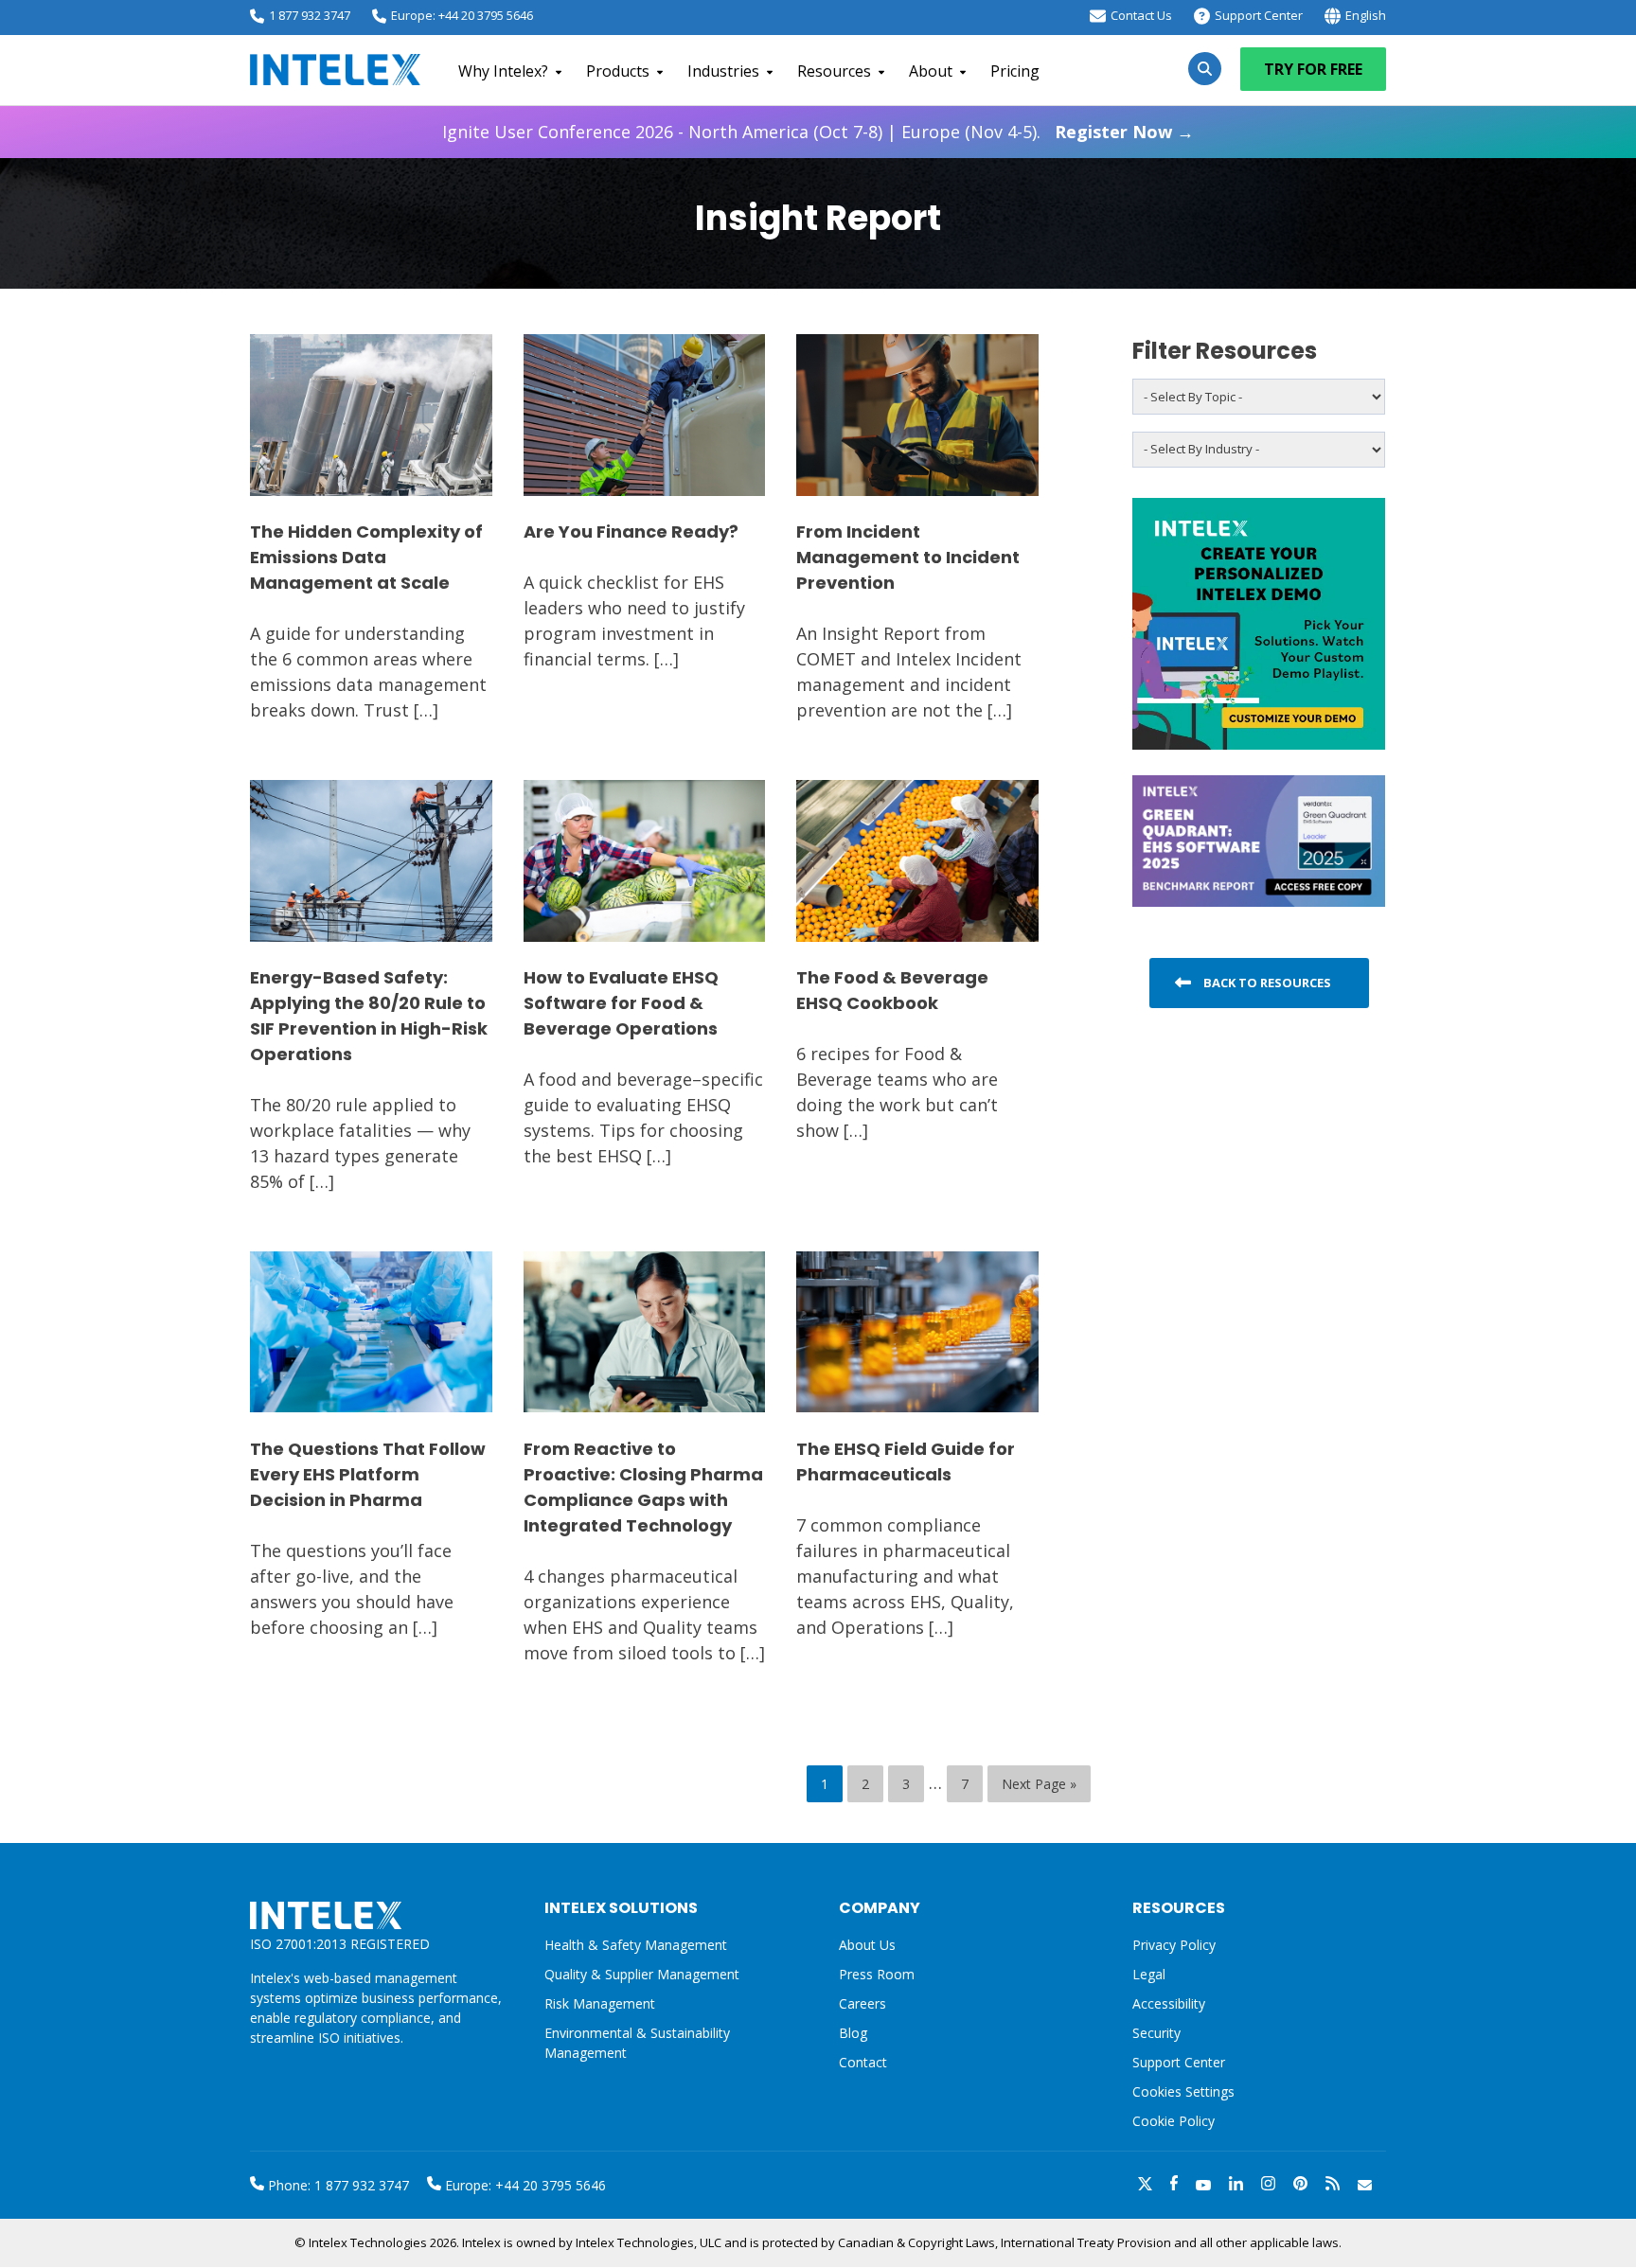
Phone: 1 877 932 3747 (337, 2185)
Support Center (1259, 15)
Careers (862, 2003)
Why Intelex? (503, 71)
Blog (853, 2033)
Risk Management (600, 2003)
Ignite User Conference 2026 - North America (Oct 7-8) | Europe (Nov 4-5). (818, 132)
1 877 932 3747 (310, 15)
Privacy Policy (1174, 1945)
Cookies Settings (1183, 2092)
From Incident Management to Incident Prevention (908, 557)
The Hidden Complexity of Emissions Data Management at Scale (366, 557)
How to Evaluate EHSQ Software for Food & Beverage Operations (621, 1003)
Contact (863, 2062)
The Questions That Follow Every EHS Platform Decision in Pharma (368, 1474)
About (931, 71)
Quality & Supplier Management (642, 1974)
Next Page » (1039, 1784)
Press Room (877, 1974)
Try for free (1313, 69)
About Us (867, 1945)
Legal (1149, 1974)
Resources (834, 71)
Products (618, 71)
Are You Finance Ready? (631, 532)
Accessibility (1169, 2003)
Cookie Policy (1174, 2121)
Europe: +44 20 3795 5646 (462, 15)
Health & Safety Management (636, 1945)
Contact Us (1141, 15)
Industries (723, 71)
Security (1156, 2033)
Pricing (1015, 71)
